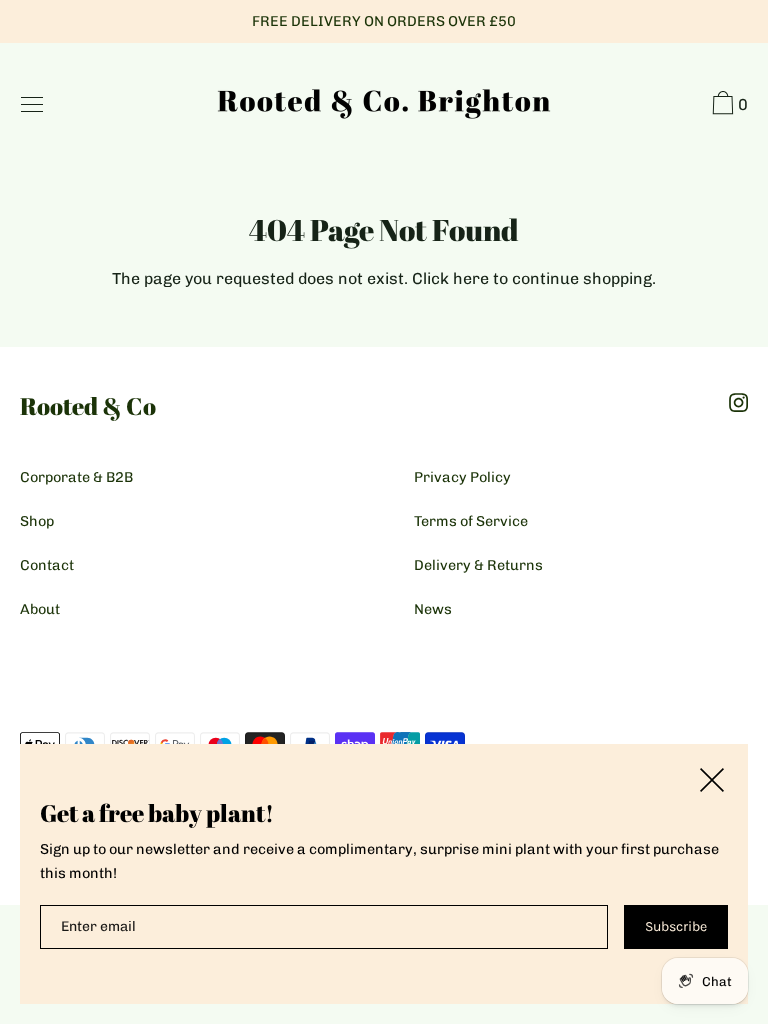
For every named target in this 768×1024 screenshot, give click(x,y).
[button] (727, 106)
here (471, 278)
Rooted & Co (88, 406)
